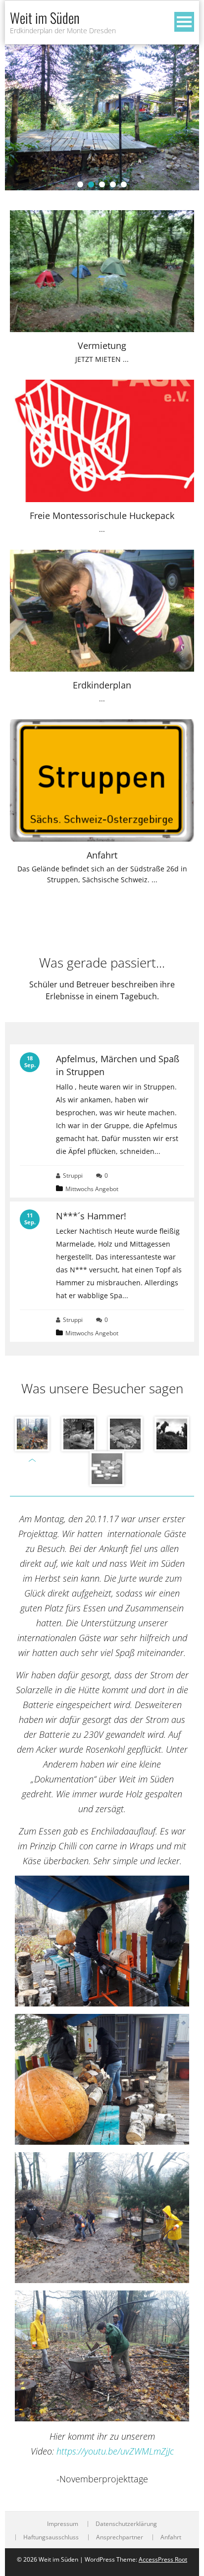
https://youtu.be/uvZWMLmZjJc (115, 2451)
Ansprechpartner (120, 2537)
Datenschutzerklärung (126, 2524)
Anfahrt (102, 855)
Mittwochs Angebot (92, 1189)
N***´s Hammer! (91, 1216)
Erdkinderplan (102, 685)
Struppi (73, 1175)
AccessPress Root (163, 2559)
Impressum (63, 2524)
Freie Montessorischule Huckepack (102, 515)
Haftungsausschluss (51, 2537)
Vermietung (102, 345)
